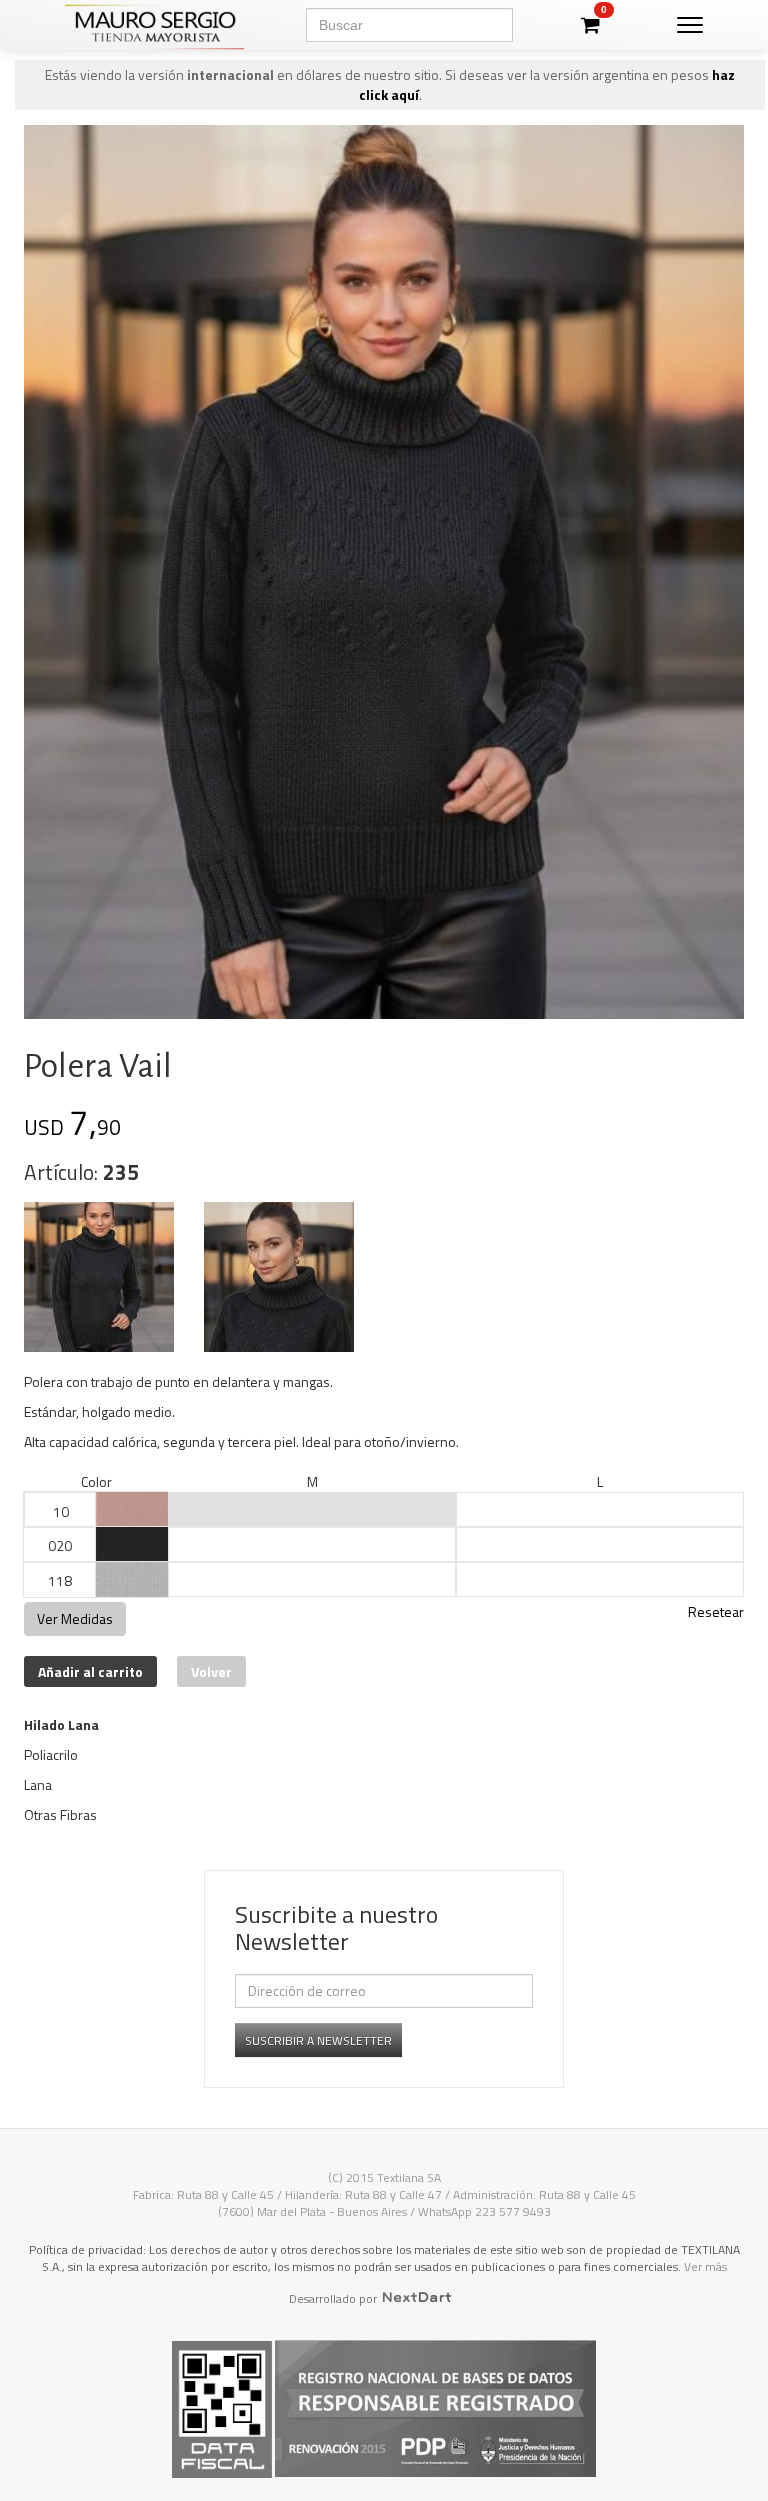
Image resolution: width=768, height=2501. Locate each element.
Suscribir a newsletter (318, 2040)
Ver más (705, 2266)
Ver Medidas (75, 1618)
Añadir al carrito (90, 1671)
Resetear (716, 1612)
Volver (211, 1671)
